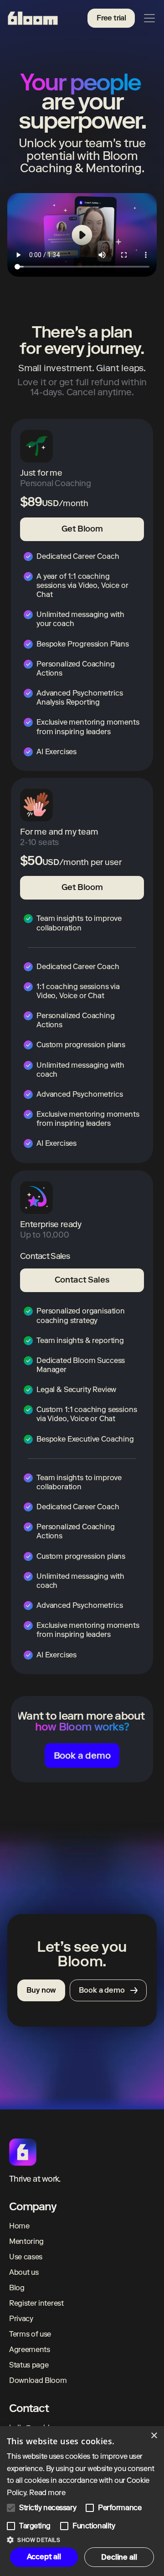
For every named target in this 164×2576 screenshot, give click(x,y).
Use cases (26, 2257)
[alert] (82, 2501)
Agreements (30, 2350)
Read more (47, 2493)
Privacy (21, 2319)
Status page (29, 2365)
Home (19, 2226)
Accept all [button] (44, 2557)
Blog (17, 2288)
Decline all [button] (119, 2557)
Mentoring (26, 2241)
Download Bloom (38, 2380)
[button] (82, 2539)
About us (24, 2272)
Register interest (36, 2303)
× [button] (154, 2436)
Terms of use (30, 2334)
